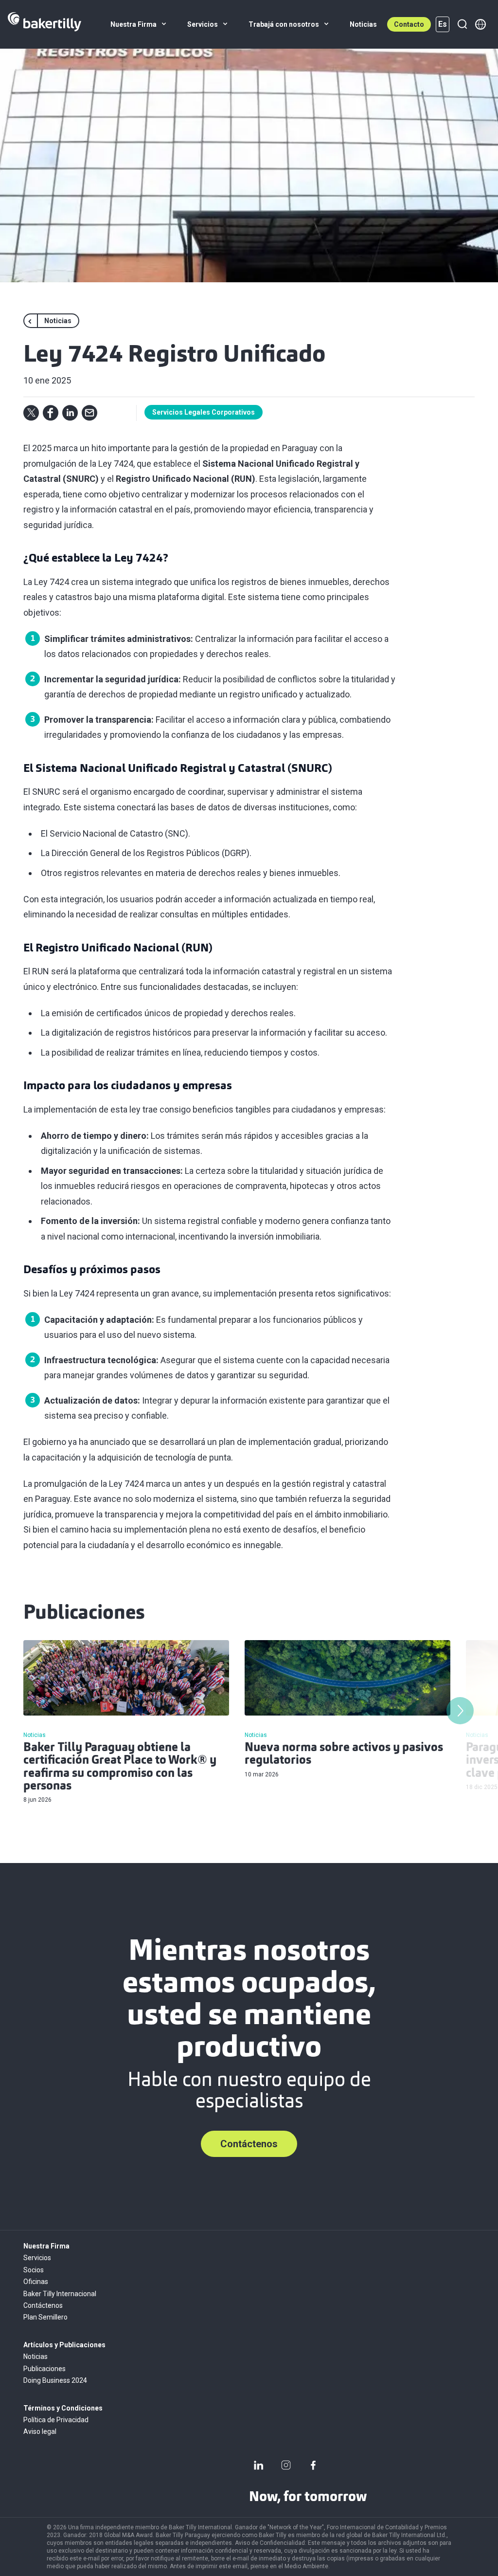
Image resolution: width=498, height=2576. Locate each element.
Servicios (37, 2258)
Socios (34, 2270)
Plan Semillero (45, 2317)
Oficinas (36, 2282)
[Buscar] (462, 24)
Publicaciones (44, 2369)
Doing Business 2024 (55, 2380)
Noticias (36, 2357)
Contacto (409, 24)
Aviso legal (40, 2431)
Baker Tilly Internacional (60, 2294)
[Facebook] (313, 2465)
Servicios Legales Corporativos (204, 412)
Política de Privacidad (56, 2420)
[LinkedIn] (259, 2465)
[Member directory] (480, 24)
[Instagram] (286, 2465)
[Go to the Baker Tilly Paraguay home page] (44, 24)
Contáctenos (249, 2144)
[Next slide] (460, 1711)
